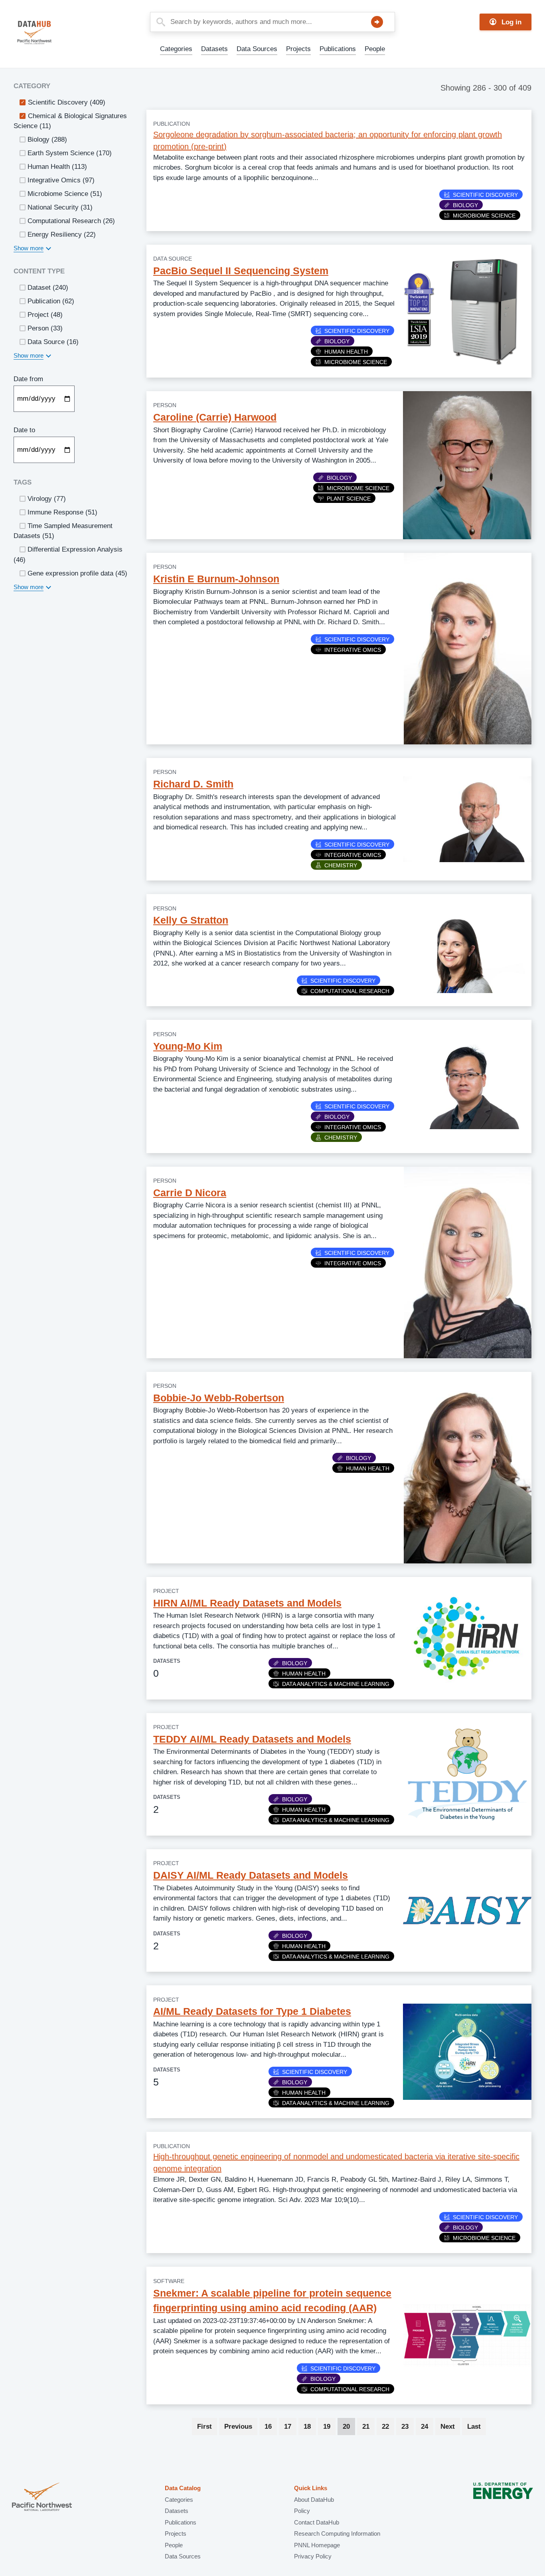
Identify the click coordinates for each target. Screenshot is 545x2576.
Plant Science (349, 499)
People (375, 49)
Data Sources (257, 49)
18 (310, 2427)
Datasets (214, 49)
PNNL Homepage (317, 2545)
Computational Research (350, 991)
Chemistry (341, 865)
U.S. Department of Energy (503, 2498)
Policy (302, 2511)
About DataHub (314, 2500)
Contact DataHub (317, 2522)
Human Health (346, 352)
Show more (29, 248)
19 (329, 2427)
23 (408, 2427)
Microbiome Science (484, 216)
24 (427, 2427)
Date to (24, 430)
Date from (28, 379)
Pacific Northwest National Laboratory (42, 2498)
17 (290, 2427)
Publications (338, 49)
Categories (176, 49)
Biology (465, 205)
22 (388, 2427)
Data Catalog (183, 2488)
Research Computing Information (337, 2533)
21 (368, 2427)
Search (377, 22)
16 (271, 2427)
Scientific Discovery (485, 195)
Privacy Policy (313, 2556)
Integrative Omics (353, 650)
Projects (298, 49)
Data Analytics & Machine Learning (336, 1684)
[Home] (53, 33)
